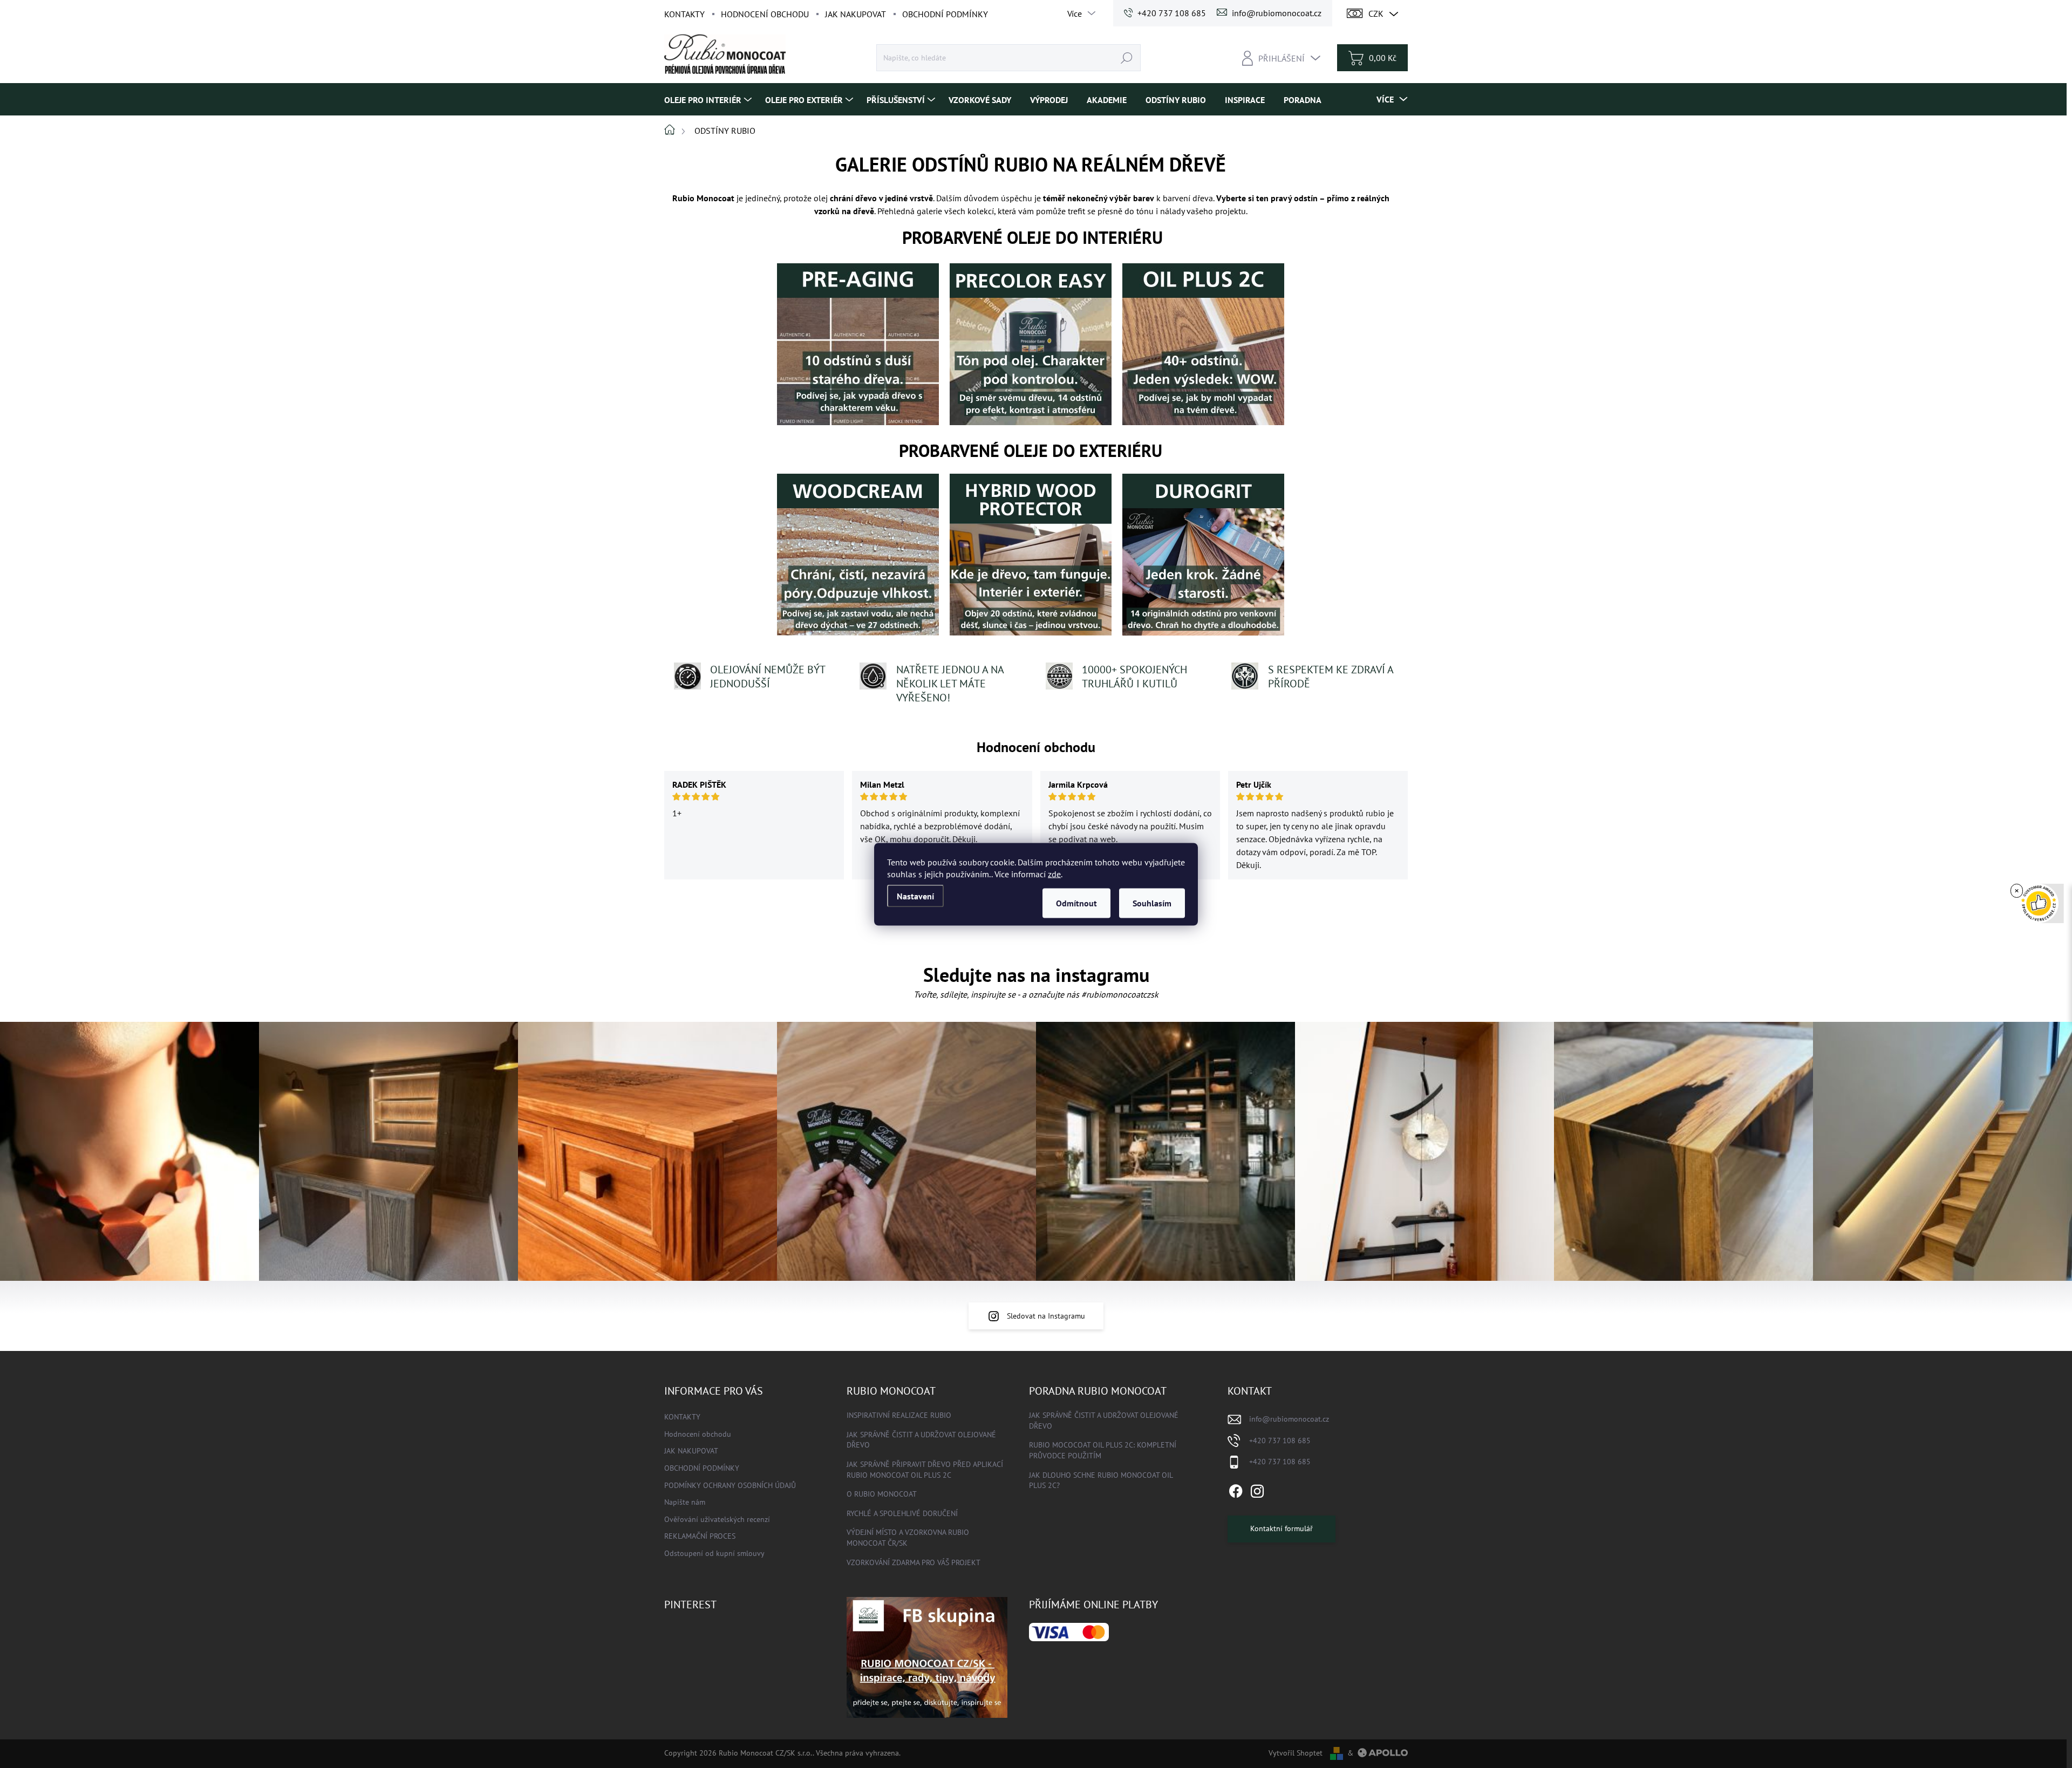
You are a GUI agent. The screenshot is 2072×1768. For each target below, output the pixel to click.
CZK (1376, 13)
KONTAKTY (684, 14)
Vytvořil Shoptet (1296, 1753)
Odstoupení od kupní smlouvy (714, 1553)
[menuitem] (709, 100)
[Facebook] (1236, 1489)
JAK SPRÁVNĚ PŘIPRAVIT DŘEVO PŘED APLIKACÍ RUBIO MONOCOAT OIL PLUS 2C (925, 1470)
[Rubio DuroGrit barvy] (1203, 555)
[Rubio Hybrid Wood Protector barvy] (1031, 555)
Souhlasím (1152, 903)
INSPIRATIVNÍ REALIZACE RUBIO (899, 1415)
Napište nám (685, 1502)
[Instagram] (1257, 1489)
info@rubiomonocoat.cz (1289, 1419)
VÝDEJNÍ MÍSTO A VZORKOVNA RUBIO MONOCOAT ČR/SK (908, 1538)
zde (1054, 873)
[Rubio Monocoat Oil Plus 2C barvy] (1203, 344)
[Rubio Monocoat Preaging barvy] (858, 344)
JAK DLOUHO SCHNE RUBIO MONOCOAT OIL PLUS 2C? (1101, 1480)
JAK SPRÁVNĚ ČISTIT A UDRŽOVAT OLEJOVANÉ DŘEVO (921, 1440)
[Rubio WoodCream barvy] (858, 555)
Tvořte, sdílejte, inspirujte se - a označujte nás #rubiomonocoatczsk (1036, 994)
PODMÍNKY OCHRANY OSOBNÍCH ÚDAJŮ (730, 1485)
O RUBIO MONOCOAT (882, 1494)
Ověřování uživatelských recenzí (717, 1519)
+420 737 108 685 (1280, 1441)
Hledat (1127, 58)
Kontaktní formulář (1282, 1528)
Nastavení (915, 896)
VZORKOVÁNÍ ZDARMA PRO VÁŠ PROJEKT (914, 1562)
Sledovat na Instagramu (1046, 1316)
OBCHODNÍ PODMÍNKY (945, 14)
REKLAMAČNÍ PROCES (700, 1536)
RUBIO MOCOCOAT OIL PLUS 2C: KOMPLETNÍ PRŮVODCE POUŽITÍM (1103, 1450)
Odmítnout (1076, 903)
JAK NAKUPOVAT (856, 14)
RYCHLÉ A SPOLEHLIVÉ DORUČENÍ (902, 1513)
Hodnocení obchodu (765, 14)
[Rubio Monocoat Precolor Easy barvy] (1031, 344)
